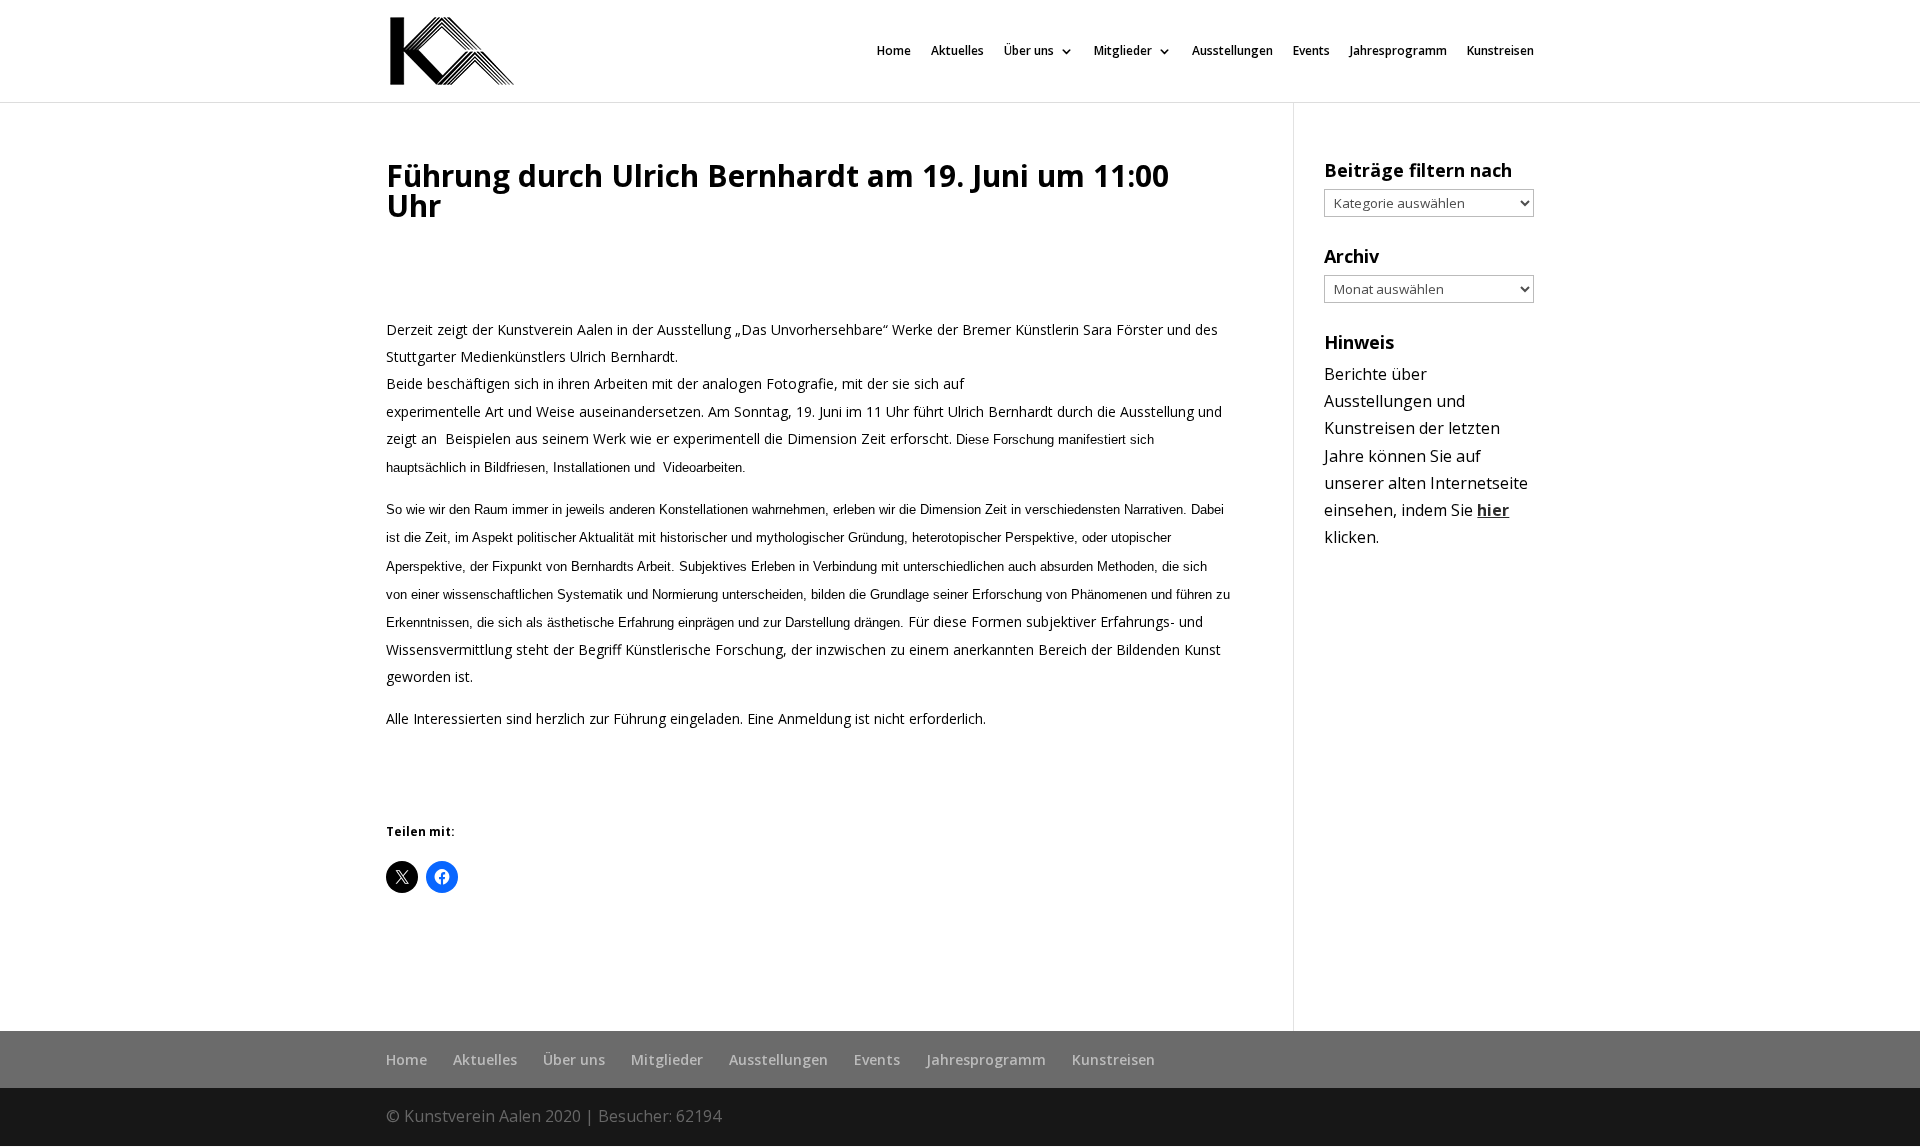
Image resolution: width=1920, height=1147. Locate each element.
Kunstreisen (1500, 52)
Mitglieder (1123, 52)
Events (1311, 52)
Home (894, 52)
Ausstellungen (1232, 52)
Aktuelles (957, 52)
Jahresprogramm (1398, 52)
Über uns (1029, 52)
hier (1493, 510)
